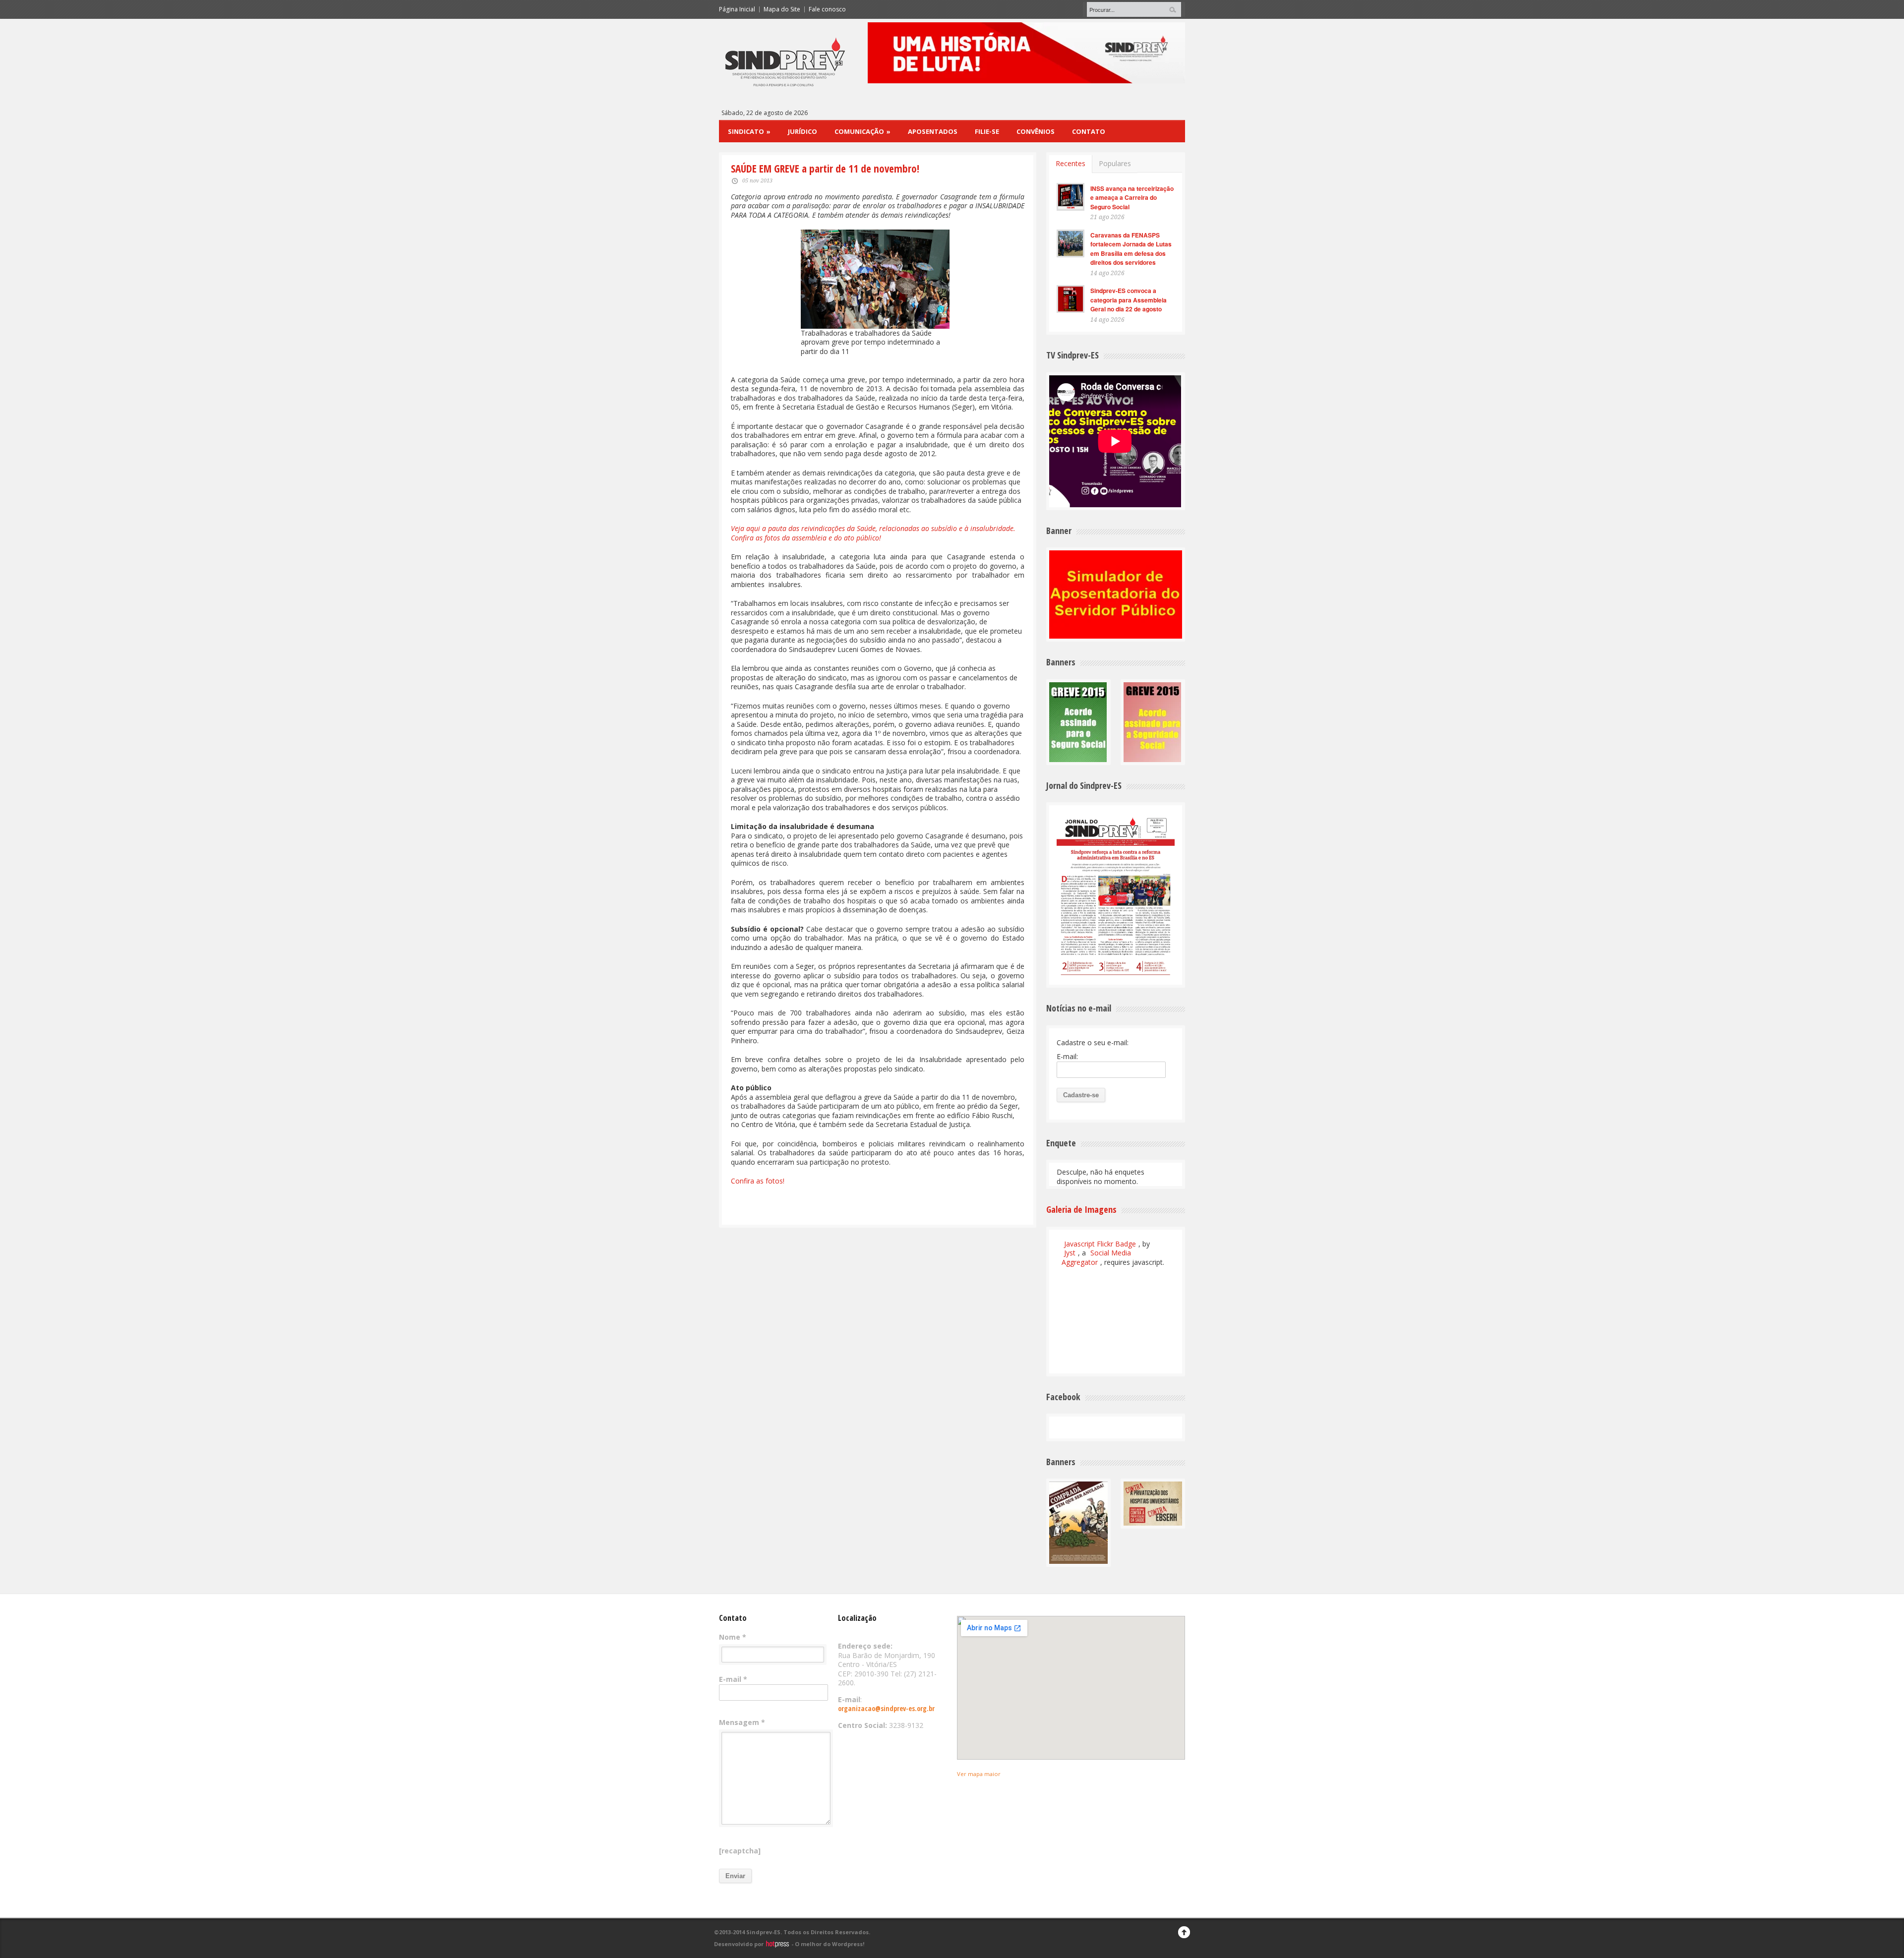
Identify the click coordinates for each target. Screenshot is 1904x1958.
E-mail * (733, 1679)
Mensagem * (742, 1722)
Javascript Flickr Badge (1100, 1244)
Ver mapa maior (979, 1774)
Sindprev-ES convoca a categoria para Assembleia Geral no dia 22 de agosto (1129, 300)
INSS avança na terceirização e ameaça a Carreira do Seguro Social (1132, 198)
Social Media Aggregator (1096, 1257)
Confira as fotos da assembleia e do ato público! (806, 538)
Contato (1089, 131)
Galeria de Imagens (1081, 1209)
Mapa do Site (782, 9)
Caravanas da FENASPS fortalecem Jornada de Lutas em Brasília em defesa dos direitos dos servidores (1131, 249)
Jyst (1070, 1253)
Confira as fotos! (758, 1181)
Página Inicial (737, 9)
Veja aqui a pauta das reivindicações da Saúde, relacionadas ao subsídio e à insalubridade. (874, 528)
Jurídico (803, 131)
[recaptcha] (740, 1851)
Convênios (1036, 131)
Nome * (733, 1637)
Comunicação (863, 131)
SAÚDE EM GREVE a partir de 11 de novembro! (825, 169)
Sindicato (749, 131)
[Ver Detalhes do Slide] (1026, 53)
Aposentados (933, 131)
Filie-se (987, 131)
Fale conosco (827, 9)
